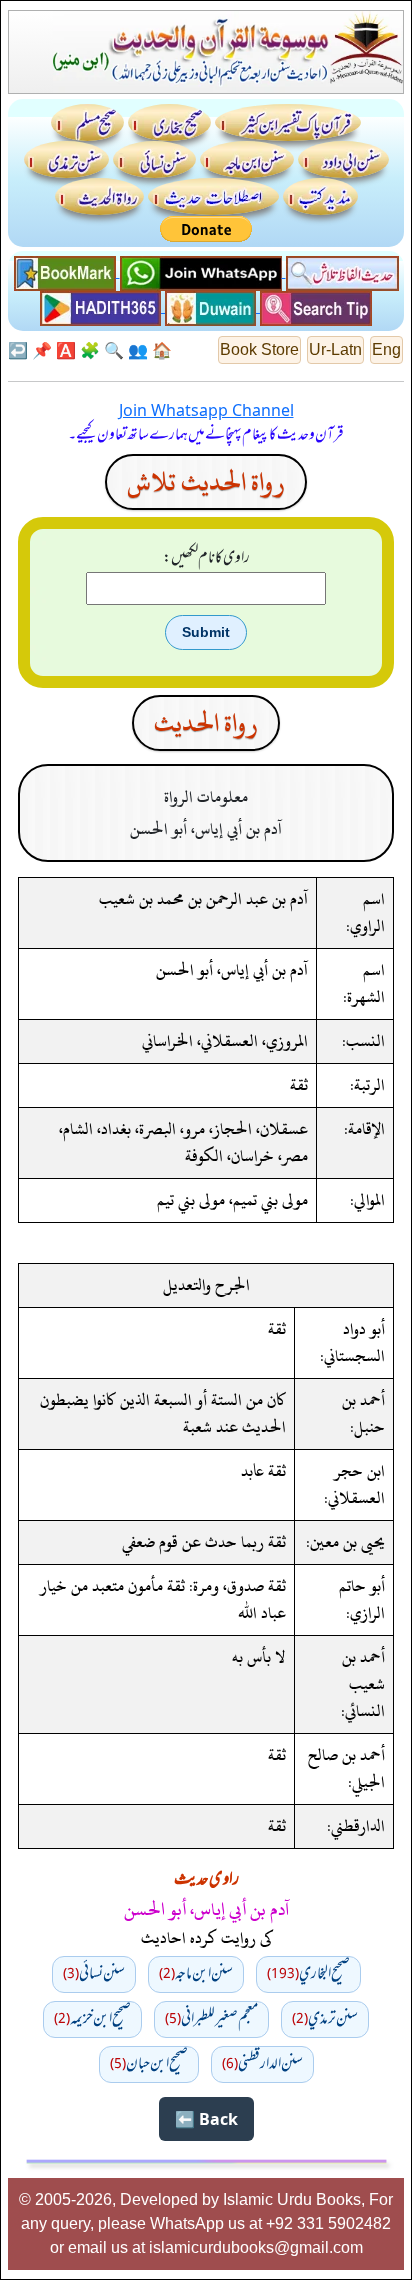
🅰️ (66, 350)
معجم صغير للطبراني (211, 2019)
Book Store (259, 349)
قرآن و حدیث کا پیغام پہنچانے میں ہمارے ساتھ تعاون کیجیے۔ (206, 435)
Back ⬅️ (206, 2119)
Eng (386, 349)
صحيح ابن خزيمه (92, 2019)
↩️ (18, 350)
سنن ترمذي (325, 2019)
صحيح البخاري (308, 1974)
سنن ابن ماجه (196, 1974)
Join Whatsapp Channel (206, 410)
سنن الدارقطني (262, 2064)
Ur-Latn (335, 349)
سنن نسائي (94, 1974)
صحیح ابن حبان (149, 2064)
